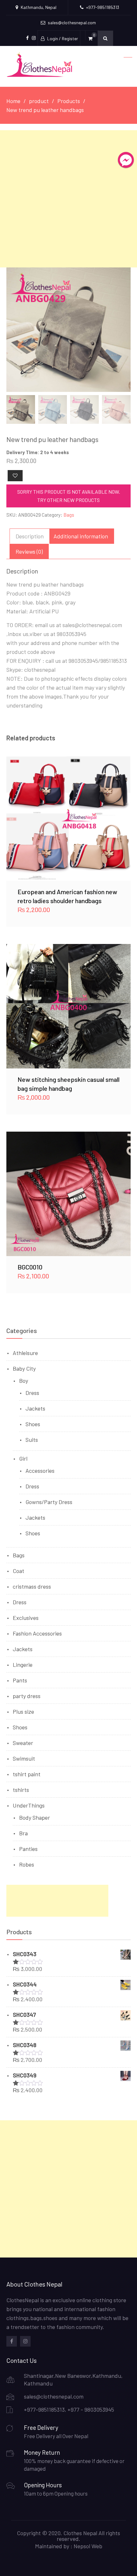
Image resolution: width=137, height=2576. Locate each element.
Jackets (35, 1408)
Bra (23, 1833)
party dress (27, 1696)
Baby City (24, 1368)
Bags (69, 515)
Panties (28, 1849)
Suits (32, 1440)
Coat (18, 1571)
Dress (32, 1393)
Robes (27, 1864)
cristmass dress (32, 1586)
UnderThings (29, 1805)
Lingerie (23, 1665)
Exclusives (26, 1618)
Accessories (40, 1471)
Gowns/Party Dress (49, 1502)
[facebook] (12, 2341)
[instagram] (25, 2341)
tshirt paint (27, 1774)
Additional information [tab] (81, 536)
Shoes (33, 1424)
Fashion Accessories (37, 1633)
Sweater (23, 1743)
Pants (20, 1680)
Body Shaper (35, 1817)
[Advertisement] (68, 199)
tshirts (21, 1790)
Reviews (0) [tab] (29, 551)
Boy (24, 1381)
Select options (68, 819)
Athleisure (25, 1353)
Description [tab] (30, 536)
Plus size (23, 1711)
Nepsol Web (88, 2546)
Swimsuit (24, 1758)
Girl (23, 1458)
